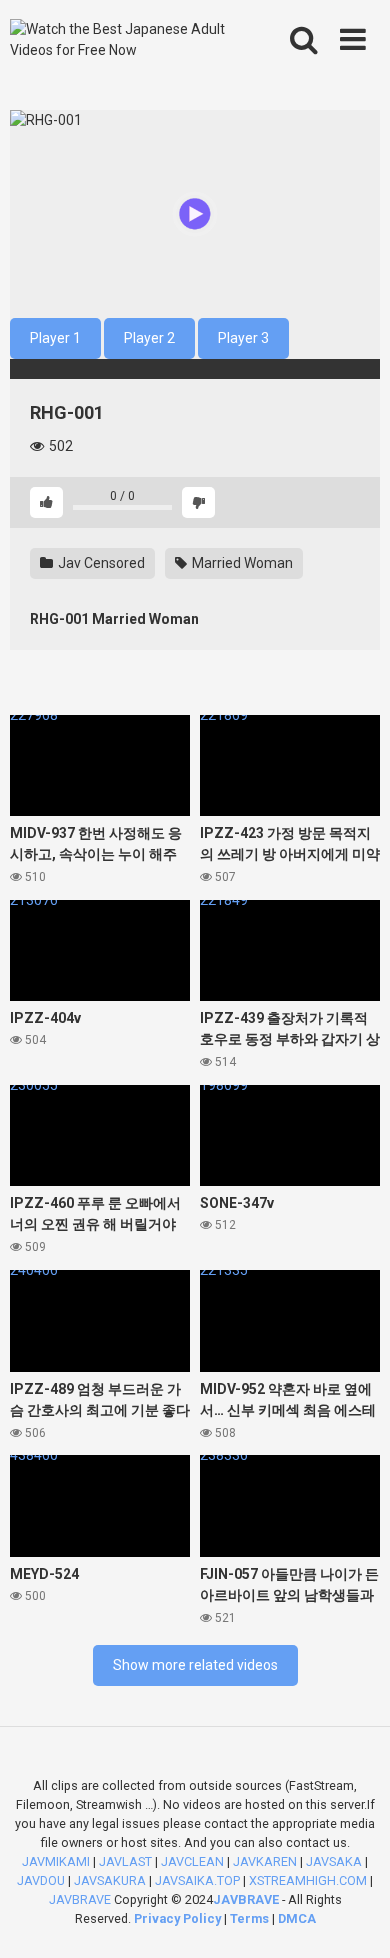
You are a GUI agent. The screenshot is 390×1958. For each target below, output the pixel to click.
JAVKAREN (265, 1861)
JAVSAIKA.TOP (197, 1880)
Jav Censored (100, 563)
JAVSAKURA (110, 1880)
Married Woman (241, 563)
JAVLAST (125, 1861)
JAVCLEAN (192, 1861)
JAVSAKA (334, 1861)
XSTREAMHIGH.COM (308, 1880)
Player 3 (243, 338)
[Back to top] (353, 1917)
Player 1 (55, 338)
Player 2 (149, 338)
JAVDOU (41, 1880)
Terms (251, 1918)
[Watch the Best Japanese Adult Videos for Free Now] (121, 40)
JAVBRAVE (80, 1899)
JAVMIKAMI (56, 1861)
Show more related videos (195, 1665)
